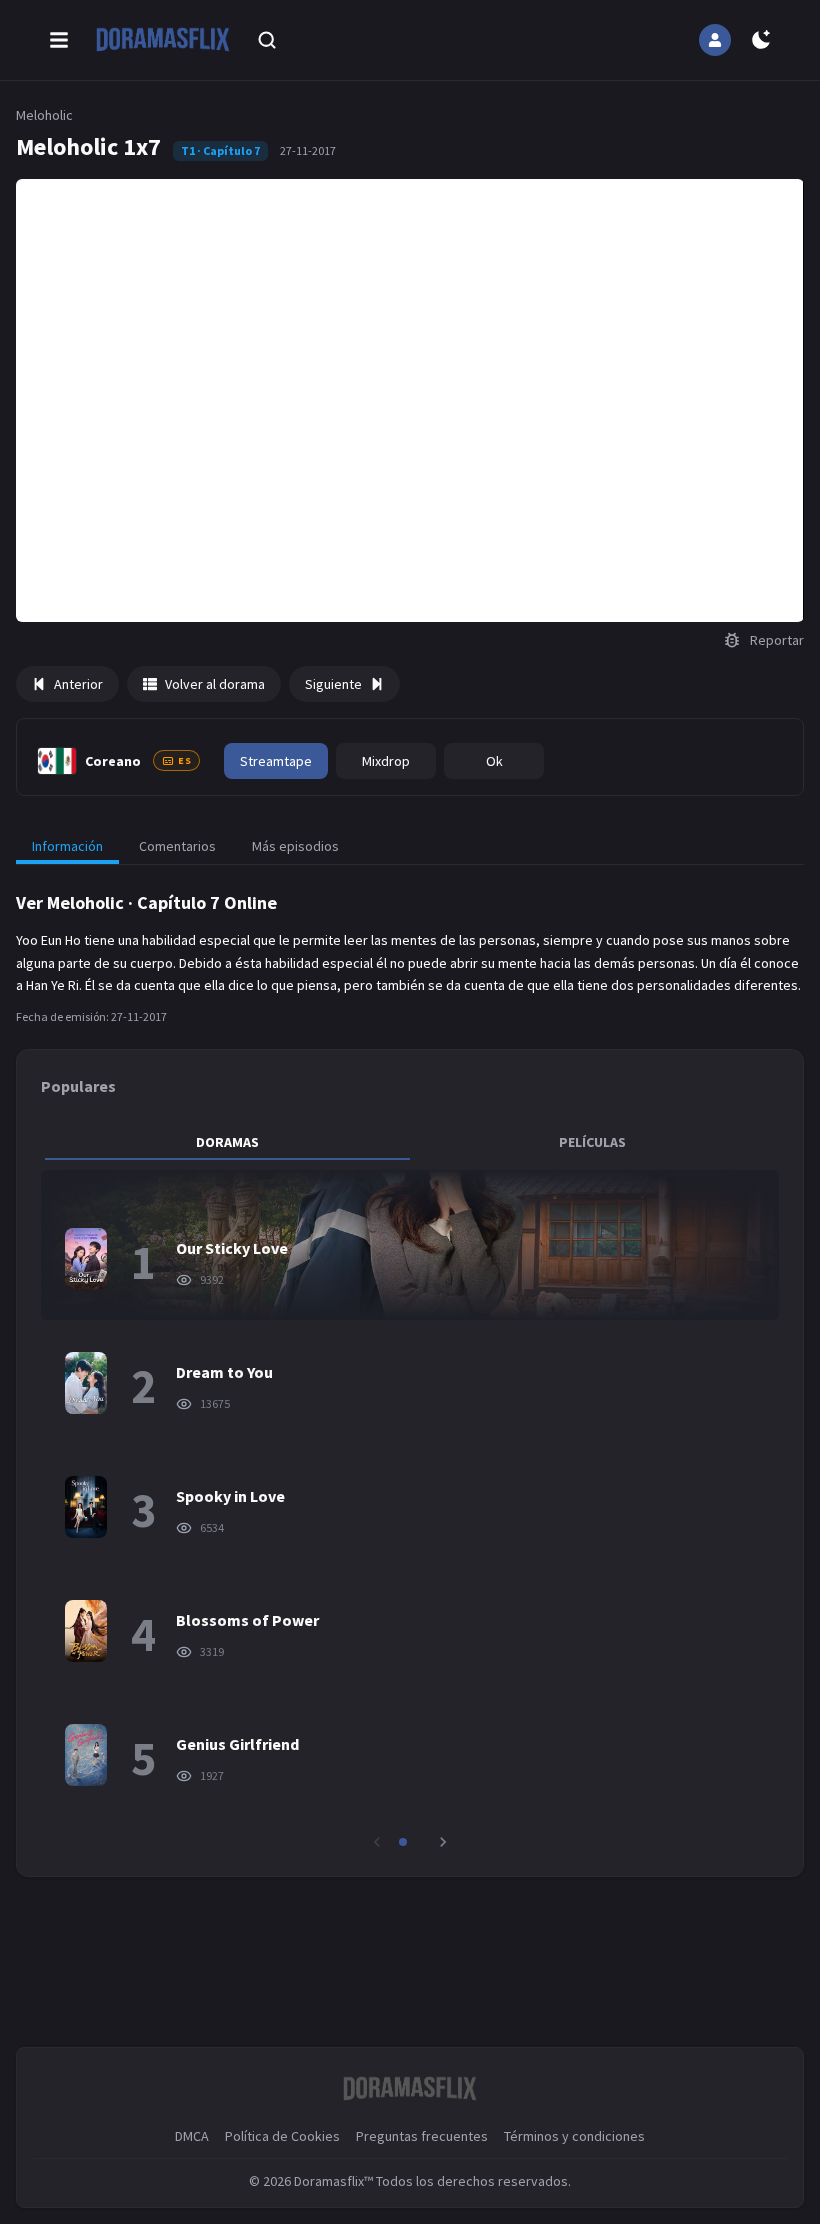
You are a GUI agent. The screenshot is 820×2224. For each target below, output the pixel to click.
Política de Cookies (282, 2136)
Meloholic (44, 115)
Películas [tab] (592, 1142)
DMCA (192, 2136)
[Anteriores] (377, 1842)
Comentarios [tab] (177, 846)
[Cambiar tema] (761, 40)
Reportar (777, 640)
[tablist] (409, 1142)
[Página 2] (417, 1842)
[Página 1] (403, 1842)
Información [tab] (67, 846)
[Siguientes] (443, 1842)
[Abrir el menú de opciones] (59, 40)
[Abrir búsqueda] (267, 40)
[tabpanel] (409, 1511)
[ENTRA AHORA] (715, 40)
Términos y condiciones (574, 2136)
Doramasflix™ (333, 2181)
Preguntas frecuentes (422, 2136)
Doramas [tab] (227, 1142)
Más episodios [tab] (295, 846)
